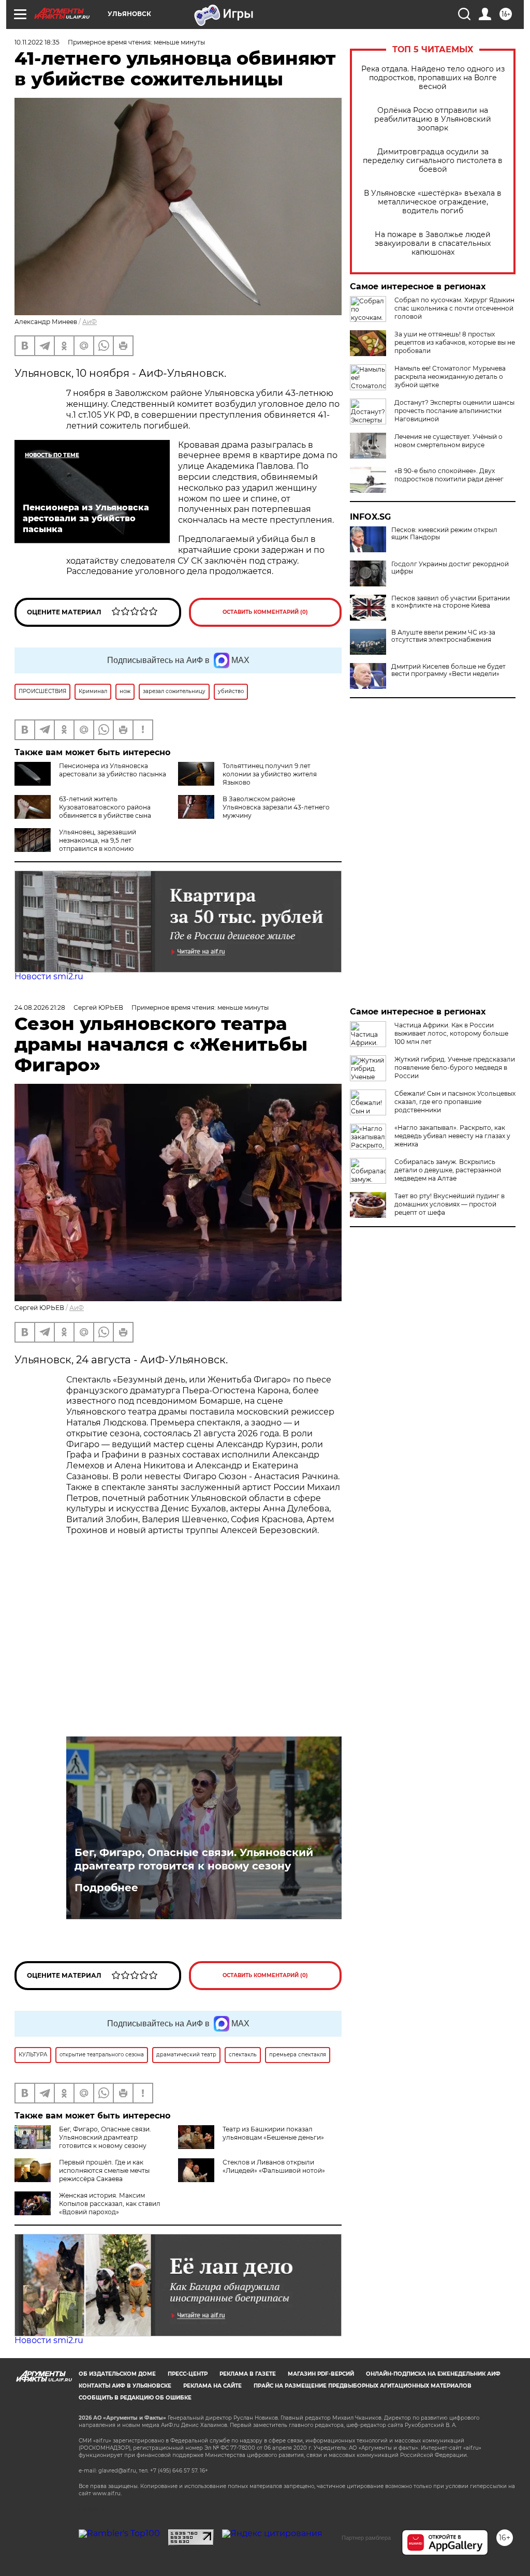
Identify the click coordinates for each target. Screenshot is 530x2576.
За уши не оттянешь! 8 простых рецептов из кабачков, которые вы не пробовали (455, 342)
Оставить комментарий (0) (265, 612)
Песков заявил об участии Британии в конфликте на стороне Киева (451, 602)
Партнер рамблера (366, 2538)
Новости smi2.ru (49, 976)
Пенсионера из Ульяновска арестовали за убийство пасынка (113, 770)
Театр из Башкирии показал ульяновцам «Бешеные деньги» (273, 2133)
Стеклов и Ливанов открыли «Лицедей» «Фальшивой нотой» (274, 2166)
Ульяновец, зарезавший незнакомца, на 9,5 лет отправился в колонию (98, 840)
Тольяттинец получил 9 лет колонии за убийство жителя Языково (270, 774)
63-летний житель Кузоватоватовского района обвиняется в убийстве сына (105, 807)
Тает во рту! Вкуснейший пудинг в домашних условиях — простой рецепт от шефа (450, 1204)
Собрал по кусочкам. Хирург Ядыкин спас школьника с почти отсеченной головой (454, 308)
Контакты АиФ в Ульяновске (125, 2386)
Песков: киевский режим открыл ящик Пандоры (444, 534)
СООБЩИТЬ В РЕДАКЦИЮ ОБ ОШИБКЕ (135, 2398)
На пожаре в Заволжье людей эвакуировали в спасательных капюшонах (433, 244)
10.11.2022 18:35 (37, 42)
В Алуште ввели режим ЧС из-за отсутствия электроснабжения (443, 636)
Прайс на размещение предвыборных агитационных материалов (363, 2386)
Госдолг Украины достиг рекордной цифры (450, 568)
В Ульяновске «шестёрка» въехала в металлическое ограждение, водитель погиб (433, 202)
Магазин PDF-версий (321, 2374)
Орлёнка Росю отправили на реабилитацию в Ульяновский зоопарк (433, 119)
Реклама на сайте (212, 2386)
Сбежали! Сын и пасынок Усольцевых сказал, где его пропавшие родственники (455, 1102)
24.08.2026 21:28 (40, 1007)
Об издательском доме (117, 2374)
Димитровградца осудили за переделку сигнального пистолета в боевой (433, 161)
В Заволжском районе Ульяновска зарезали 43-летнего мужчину (276, 807)
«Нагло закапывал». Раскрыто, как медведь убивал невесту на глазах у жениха (452, 1136)
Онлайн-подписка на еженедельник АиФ (433, 2374)
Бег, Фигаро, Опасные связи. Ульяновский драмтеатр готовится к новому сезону (194, 1859)
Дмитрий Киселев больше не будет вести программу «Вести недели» (448, 670)
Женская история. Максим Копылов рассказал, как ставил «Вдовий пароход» (110, 2204)
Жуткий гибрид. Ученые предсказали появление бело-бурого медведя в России (455, 1068)
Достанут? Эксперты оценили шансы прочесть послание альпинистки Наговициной (454, 411)
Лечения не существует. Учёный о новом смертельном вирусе (448, 441)
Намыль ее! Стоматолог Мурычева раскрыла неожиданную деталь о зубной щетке (450, 377)
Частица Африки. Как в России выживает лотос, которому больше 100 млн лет (451, 1033)
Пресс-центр (188, 2374)
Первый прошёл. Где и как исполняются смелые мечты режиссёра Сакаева (104, 2170)
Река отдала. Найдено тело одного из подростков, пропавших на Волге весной (433, 78)
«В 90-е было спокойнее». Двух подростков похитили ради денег (449, 475)
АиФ (90, 322)
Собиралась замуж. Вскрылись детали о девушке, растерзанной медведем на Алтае (448, 1170)
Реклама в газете (248, 2374)
